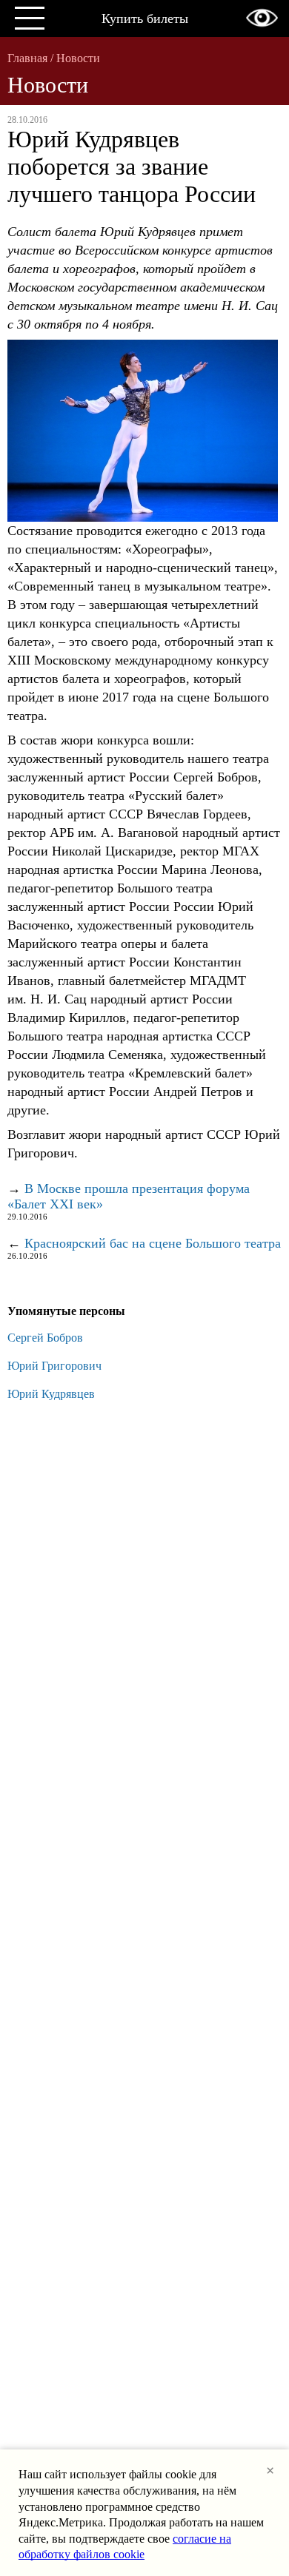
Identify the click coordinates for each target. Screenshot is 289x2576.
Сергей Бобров (45, 1338)
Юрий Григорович (54, 1366)
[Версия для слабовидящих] (262, 18)
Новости (78, 58)
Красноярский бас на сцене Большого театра (153, 1243)
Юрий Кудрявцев (51, 1394)
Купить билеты (145, 19)
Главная (27, 58)
